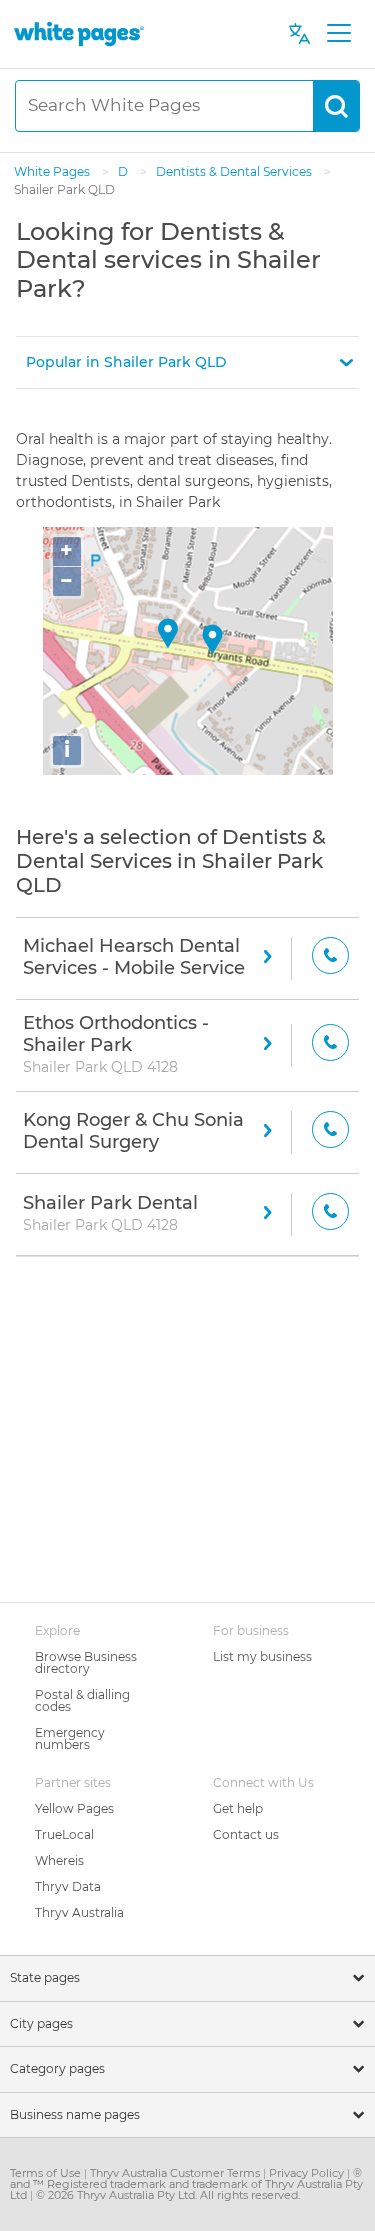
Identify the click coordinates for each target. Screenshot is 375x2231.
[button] (187, 362)
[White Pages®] (79, 33)
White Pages (53, 171)
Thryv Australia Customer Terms (176, 2173)
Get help (238, 1808)
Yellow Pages (74, 1808)
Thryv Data (68, 1886)
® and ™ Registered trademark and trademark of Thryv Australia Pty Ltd (186, 2184)
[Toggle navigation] (338, 34)
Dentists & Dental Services (235, 171)
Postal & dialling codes (82, 1700)
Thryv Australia (79, 1912)
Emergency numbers (70, 1738)
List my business (262, 1656)
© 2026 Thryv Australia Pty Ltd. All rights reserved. (168, 2195)
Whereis (59, 1860)
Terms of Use (47, 2173)
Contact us (246, 1834)
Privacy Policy (308, 2173)
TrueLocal (64, 1834)
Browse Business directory (86, 1662)
